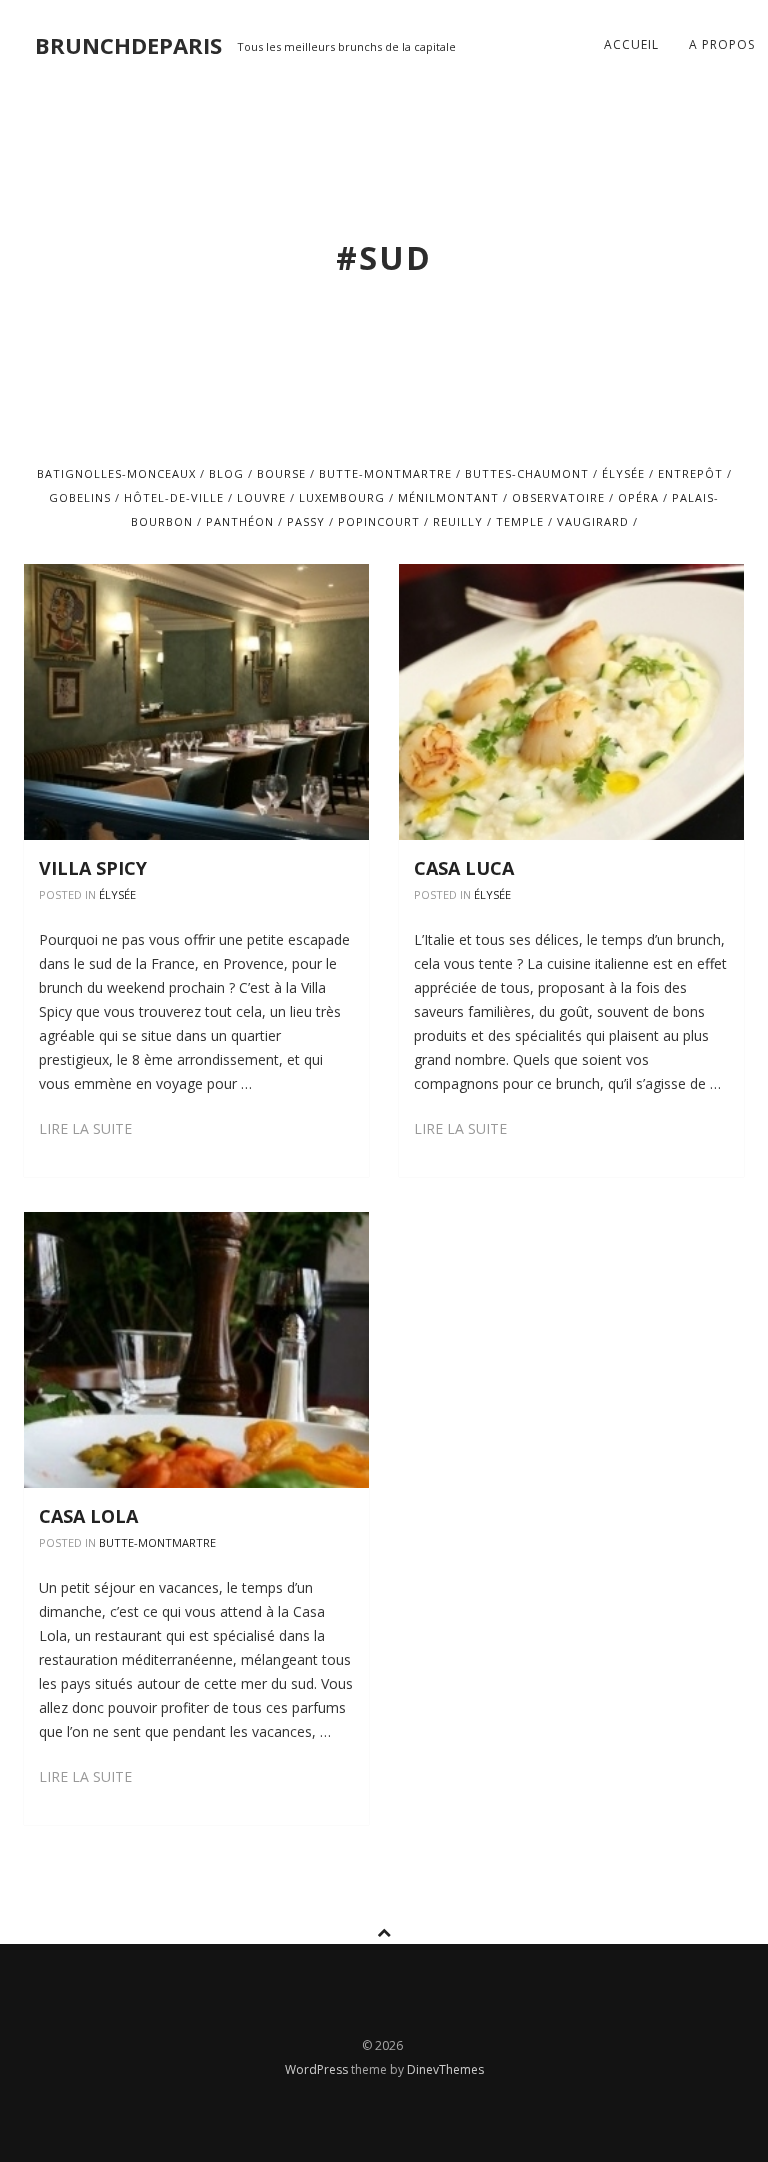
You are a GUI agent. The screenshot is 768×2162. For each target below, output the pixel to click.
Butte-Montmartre (385, 473)
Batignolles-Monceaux (116, 473)
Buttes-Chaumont (527, 473)
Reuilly (458, 521)
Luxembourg (342, 497)
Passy (306, 521)
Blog (226, 473)
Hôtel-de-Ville (174, 497)
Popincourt (379, 521)
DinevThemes (445, 2069)
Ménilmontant (448, 497)
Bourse (281, 473)
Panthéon (240, 521)
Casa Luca (464, 868)
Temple (520, 521)
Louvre (261, 497)
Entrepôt (690, 473)
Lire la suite (85, 1128)
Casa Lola (88, 1516)
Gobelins (80, 497)
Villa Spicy (93, 868)
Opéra (638, 497)
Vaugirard (593, 521)
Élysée (623, 473)
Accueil (631, 44)
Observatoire (558, 497)
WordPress (318, 2069)
